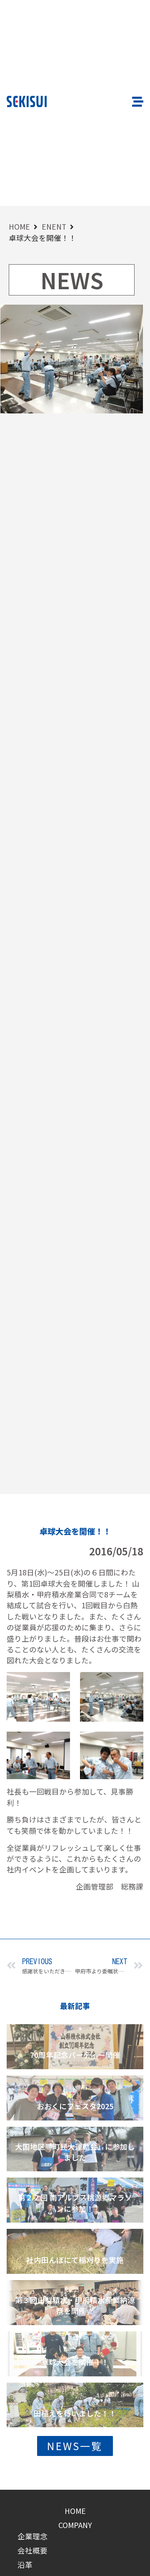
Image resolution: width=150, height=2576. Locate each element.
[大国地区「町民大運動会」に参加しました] (75, 2149)
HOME (19, 227)
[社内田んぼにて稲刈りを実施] (75, 2251)
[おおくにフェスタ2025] (75, 2098)
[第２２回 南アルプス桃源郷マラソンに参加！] (75, 2200)
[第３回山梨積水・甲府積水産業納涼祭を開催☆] (75, 2303)
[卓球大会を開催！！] (75, 2354)
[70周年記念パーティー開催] (75, 2047)
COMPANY (75, 2525)
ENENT (54, 227)
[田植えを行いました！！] (75, 2405)
